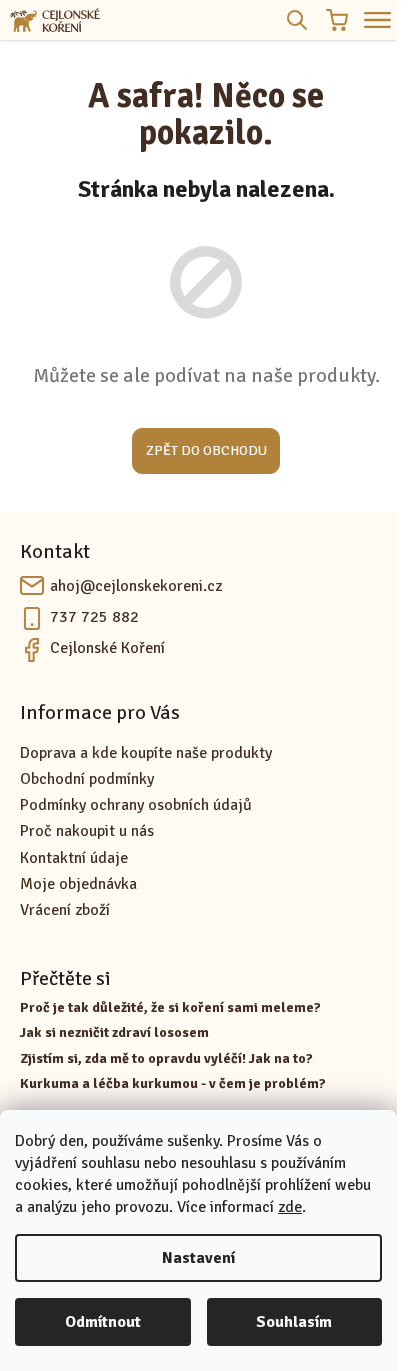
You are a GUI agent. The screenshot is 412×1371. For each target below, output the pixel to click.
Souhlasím (294, 1322)
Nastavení (198, 1258)
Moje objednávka (78, 884)
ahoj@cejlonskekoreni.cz (136, 586)
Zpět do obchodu (206, 450)
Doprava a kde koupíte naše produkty (146, 753)
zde (290, 1207)
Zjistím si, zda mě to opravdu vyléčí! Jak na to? (166, 1058)
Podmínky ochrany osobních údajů (136, 805)
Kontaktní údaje (74, 858)
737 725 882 (94, 617)
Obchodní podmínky (87, 779)
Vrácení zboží (65, 910)
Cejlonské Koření (107, 648)
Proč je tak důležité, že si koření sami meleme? (170, 1007)
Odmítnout (103, 1322)
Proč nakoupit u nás (87, 831)
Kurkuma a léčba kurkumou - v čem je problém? (173, 1083)
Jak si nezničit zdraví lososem (114, 1032)
